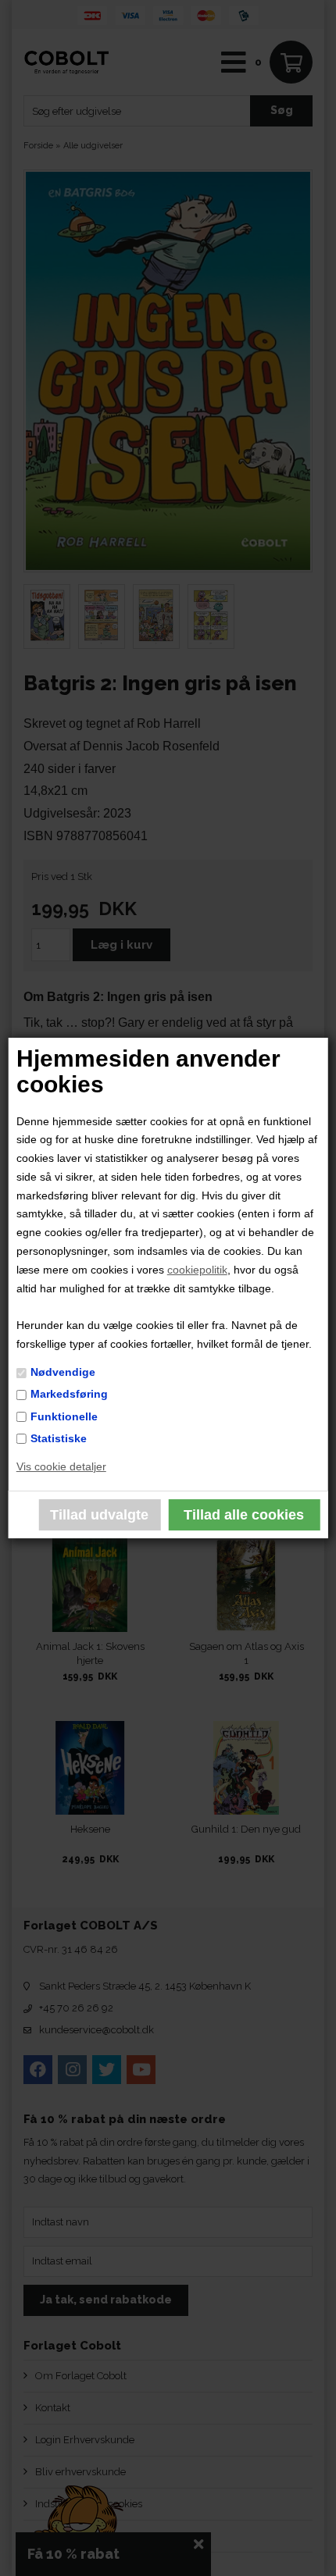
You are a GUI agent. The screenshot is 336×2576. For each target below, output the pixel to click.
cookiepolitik (197, 1270)
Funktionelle (64, 1416)
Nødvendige (63, 1372)
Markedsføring (69, 1394)
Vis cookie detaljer (61, 1466)
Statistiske (59, 1438)
